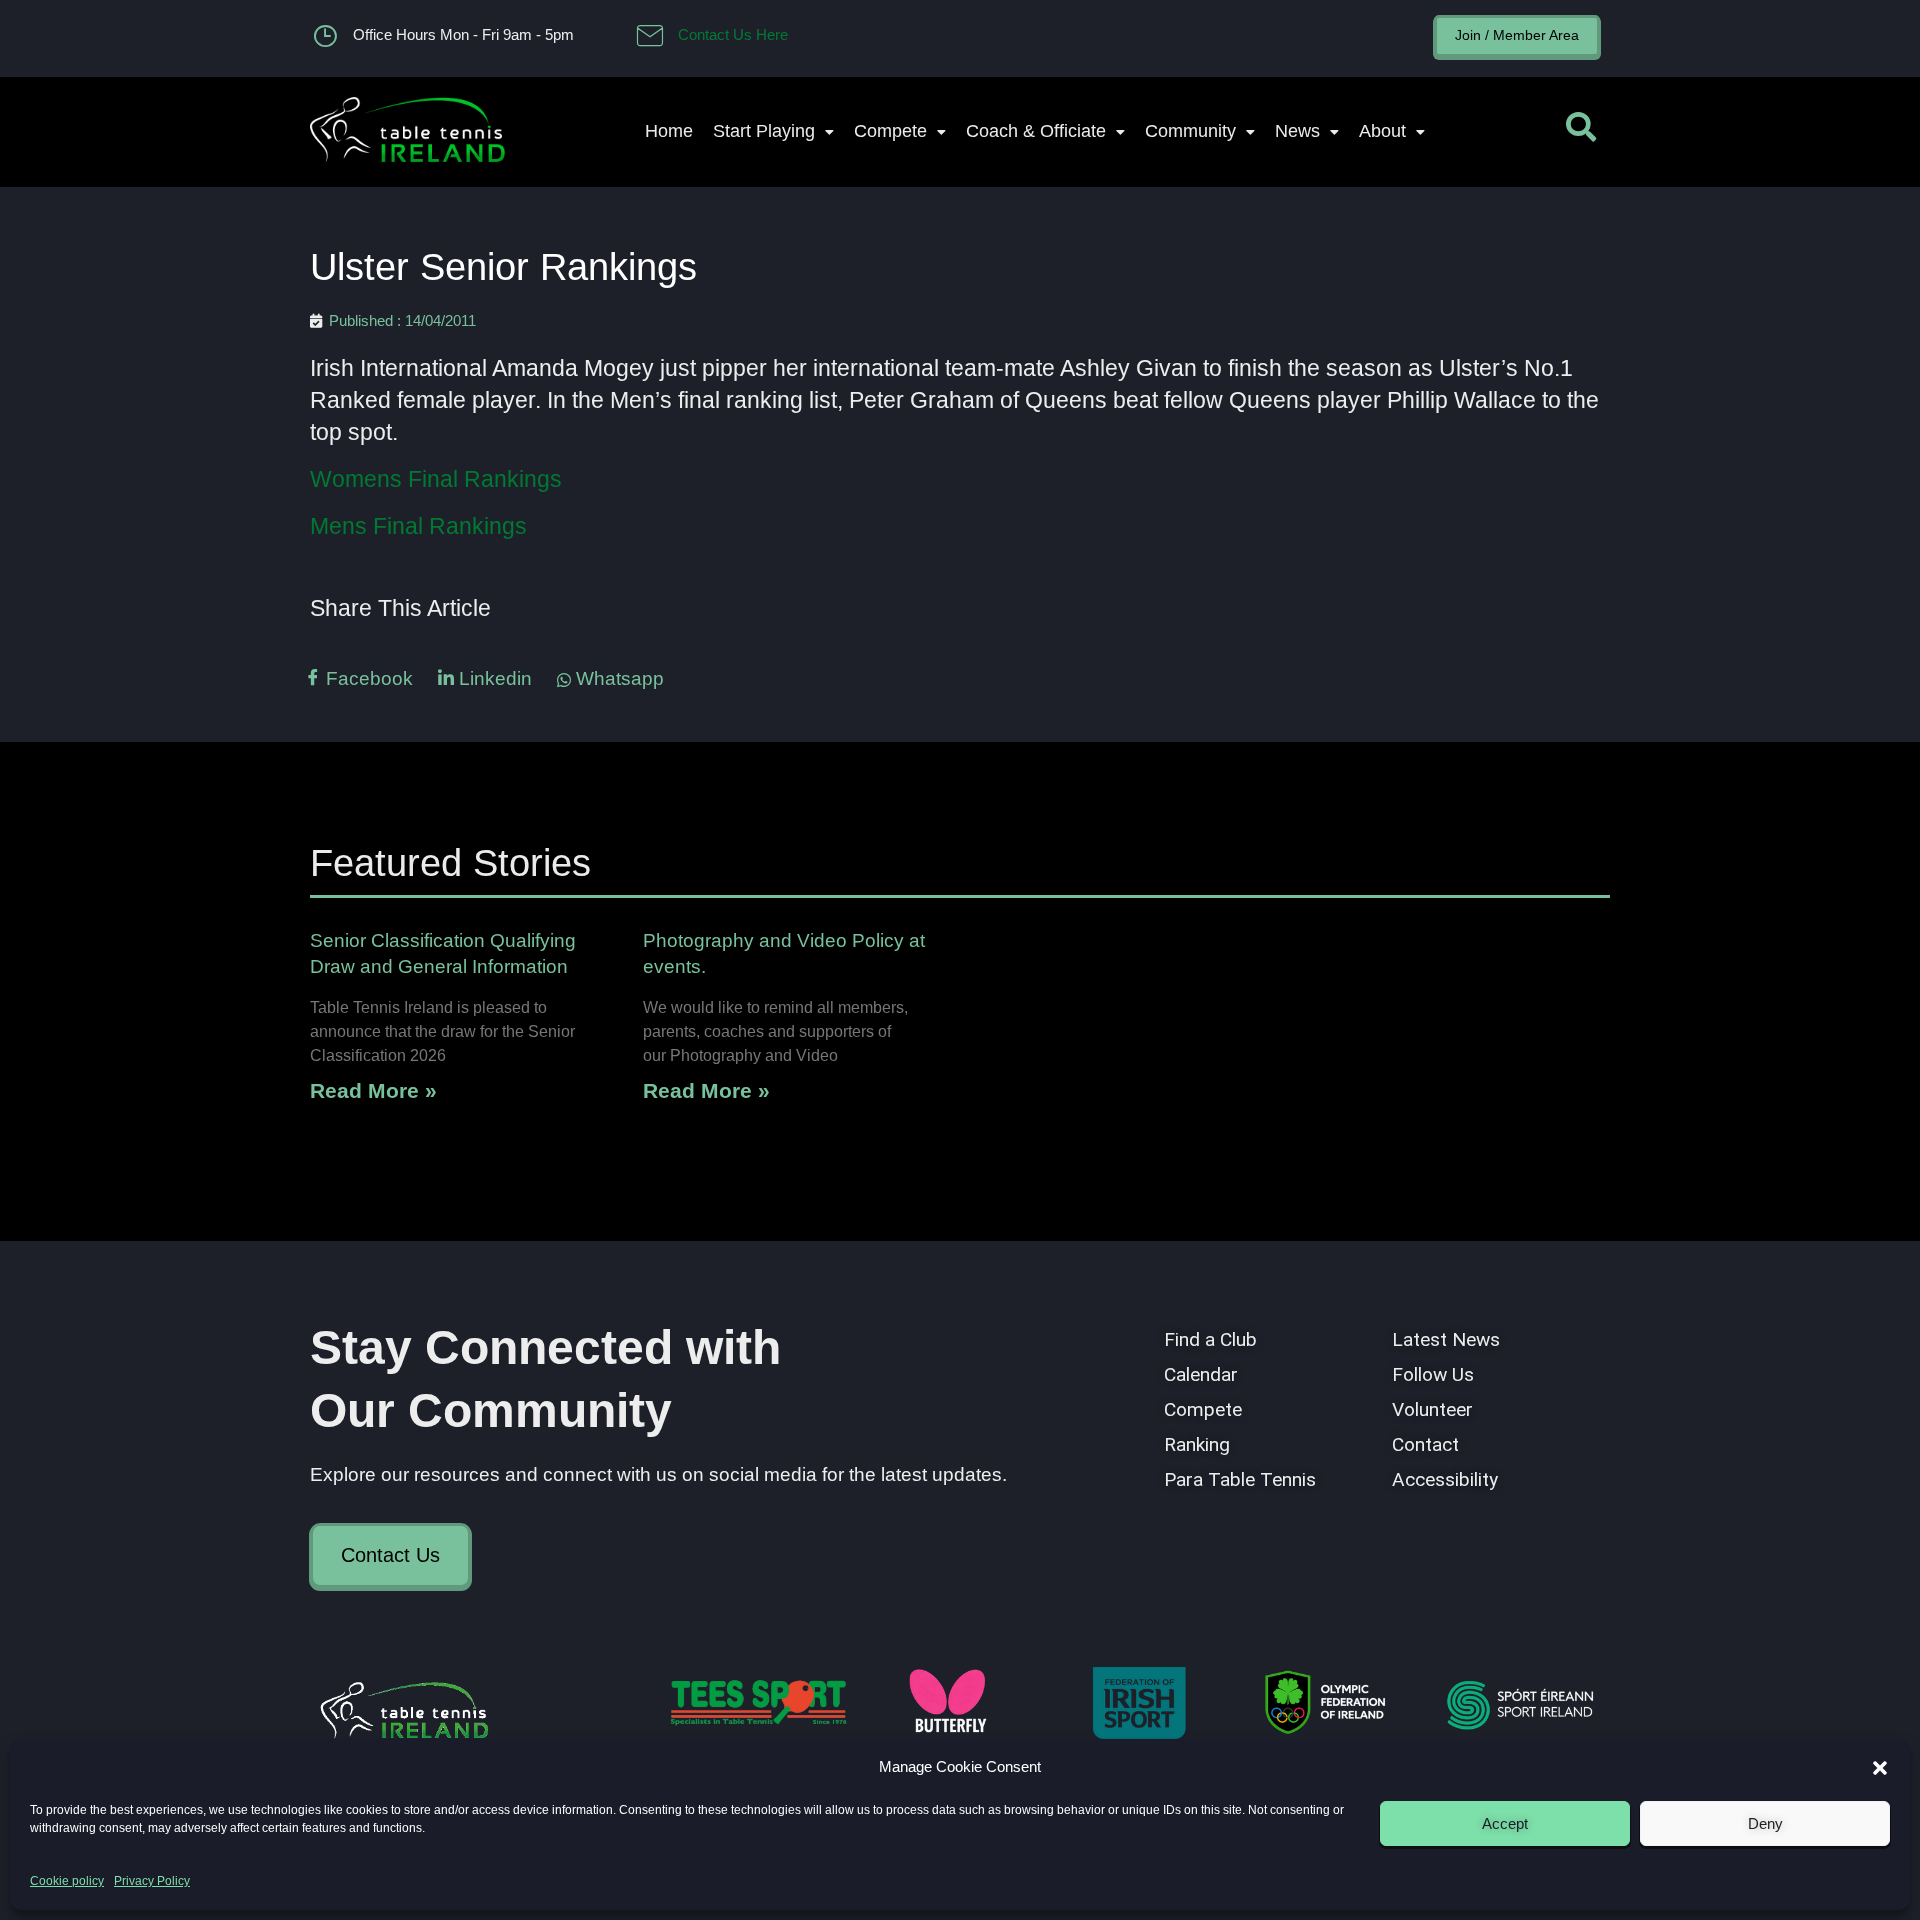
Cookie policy (67, 1881)
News (1297, 131)
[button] (1880, 1768)
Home (669, 131)
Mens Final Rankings (418, 526)
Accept (1505, 1823)
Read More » (373, 1090)
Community (1190, 131)
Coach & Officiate (1036, 131)
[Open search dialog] (1581, 132)
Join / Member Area (1517, 35)
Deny (1765, 1823)
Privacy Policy (152, 1881)
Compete (890, 131)
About (1382, 131)
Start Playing (764, 131)
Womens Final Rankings (436, 479)
